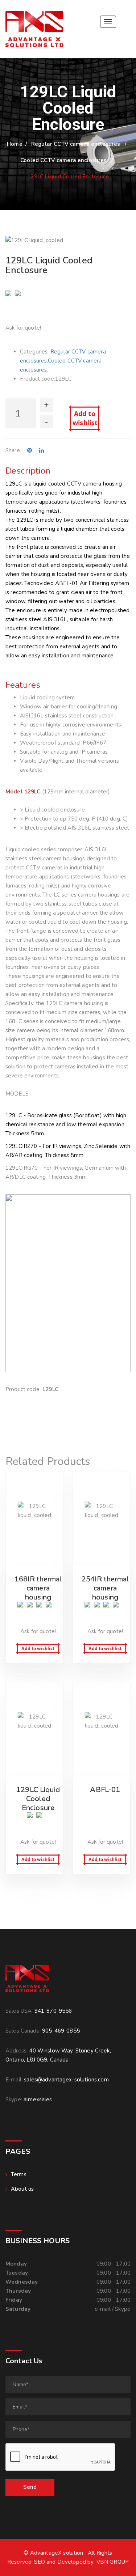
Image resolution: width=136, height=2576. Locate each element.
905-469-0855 (61, 2031)
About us (22, 2189)
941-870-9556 (53, 2011)
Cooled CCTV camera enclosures (63, 160)
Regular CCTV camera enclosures (76, 144)
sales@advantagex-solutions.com (66, 2080)
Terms (19, 2174)
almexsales (38, 2100)
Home (15, 144)
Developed (72, 2562)
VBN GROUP (113, 2562)
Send (30, 2487)
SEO (39, 2562)
